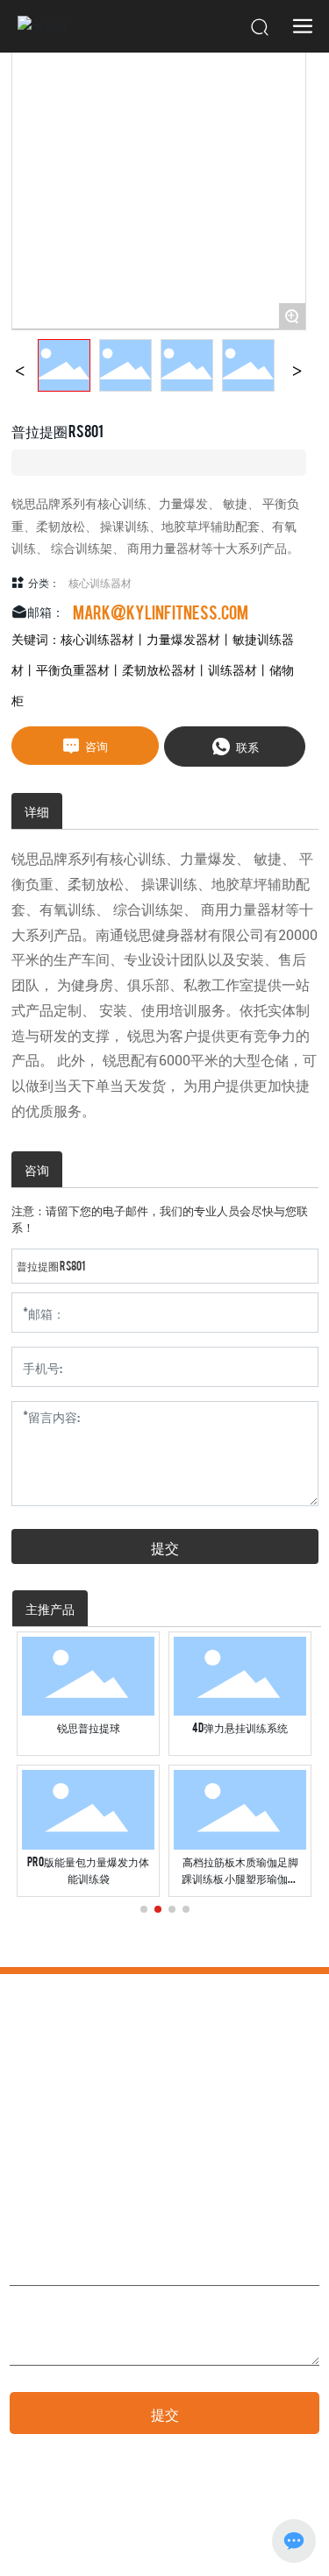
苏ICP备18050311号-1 (49, 2540)
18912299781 (72, 2150)
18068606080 (143, 2150)
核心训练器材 (100, 582)
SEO (240, 2531)
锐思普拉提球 (89, 1727)
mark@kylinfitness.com (161, 612)
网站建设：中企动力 (148, 2531)
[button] (144, 1909)
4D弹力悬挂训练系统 (240, 1727)
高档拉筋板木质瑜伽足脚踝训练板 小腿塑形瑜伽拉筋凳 (240, 1878)
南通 (211, 2531)
